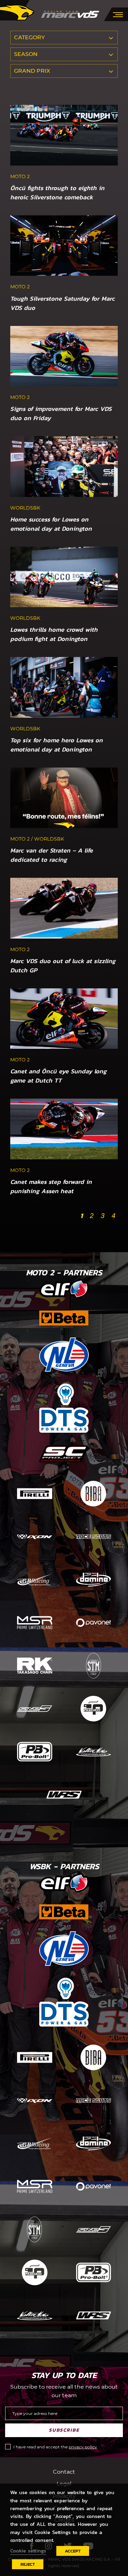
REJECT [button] (28, 2564)
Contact (64, 2472)
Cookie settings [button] (28, 2551)
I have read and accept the (55, 2447)
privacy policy (83, 2447)
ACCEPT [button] (73, 2551)
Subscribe (64, 2430)
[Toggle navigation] (118, 14)
